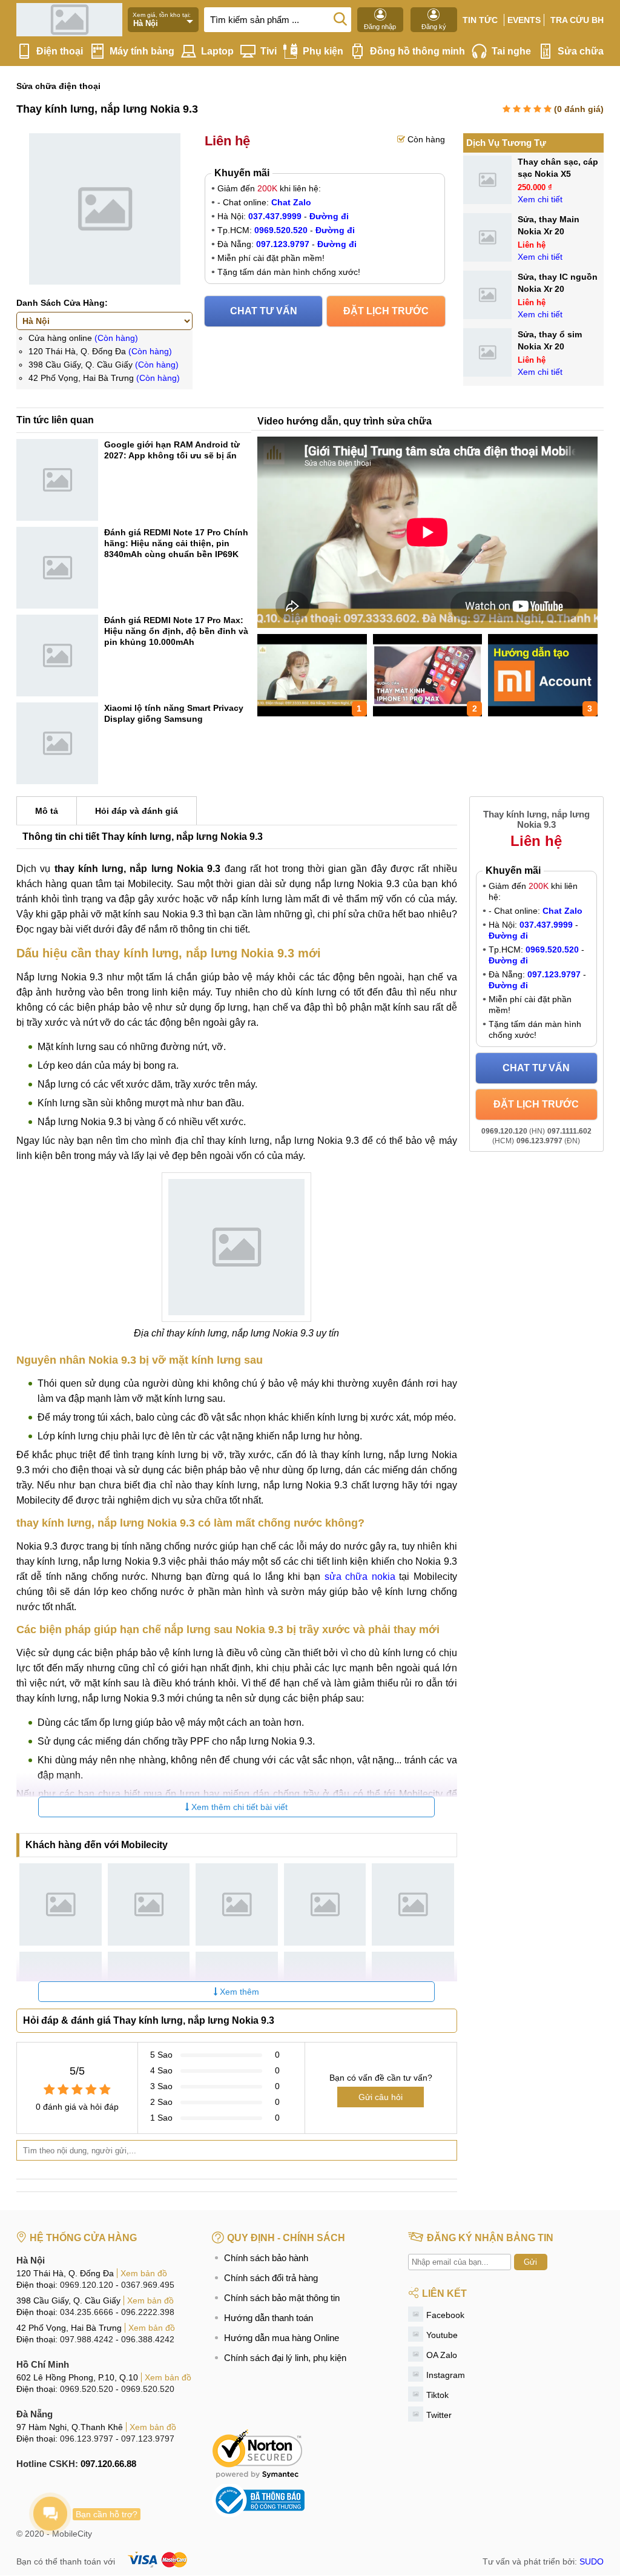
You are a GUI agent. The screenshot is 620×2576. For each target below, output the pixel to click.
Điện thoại (60, 51)
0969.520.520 (87, 2389)
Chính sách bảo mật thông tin (282, 2298)
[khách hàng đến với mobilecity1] (61, 1904)
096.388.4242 (148, 2339)
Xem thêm (238, 1992)
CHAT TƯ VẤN (264, 311)
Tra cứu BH (577, 20)
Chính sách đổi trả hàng (271, 2278)
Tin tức (480, 20)
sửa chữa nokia (360, 1577)
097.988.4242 (87, 2339)
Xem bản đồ (144, 2273)
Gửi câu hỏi (381, 2097)
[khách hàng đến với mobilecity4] (325, 1904)
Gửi (530, 2262)
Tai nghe (511, 51)
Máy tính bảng (142, 51)
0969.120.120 (87, 2285)
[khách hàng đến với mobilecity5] (413, 1904)
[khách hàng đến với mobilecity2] (149, 1904)
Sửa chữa (581, 51)
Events (524, 20)
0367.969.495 (148, 2285)
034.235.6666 (87, 2312)
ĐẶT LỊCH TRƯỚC (386, 311)
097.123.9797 (148, 2439)
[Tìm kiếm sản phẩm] (340, 18)
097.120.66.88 (108, 2464)
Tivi (269, 51)
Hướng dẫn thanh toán (269, 2318)
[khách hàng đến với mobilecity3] (237, 1904)
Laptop (217, 51)
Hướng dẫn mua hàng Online (282, 2338)
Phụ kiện (323, 51)
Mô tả (47, 811)
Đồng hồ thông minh (417, 51)
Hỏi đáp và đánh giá (137, 811)
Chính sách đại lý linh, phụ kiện (285, 2358)
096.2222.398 (148, 2312)
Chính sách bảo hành (266, 2258)
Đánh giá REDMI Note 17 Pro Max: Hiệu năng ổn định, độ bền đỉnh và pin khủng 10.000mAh (176, 631)
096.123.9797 (87, 2439)
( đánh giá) (579, 109)
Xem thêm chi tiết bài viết (238, 1807)
